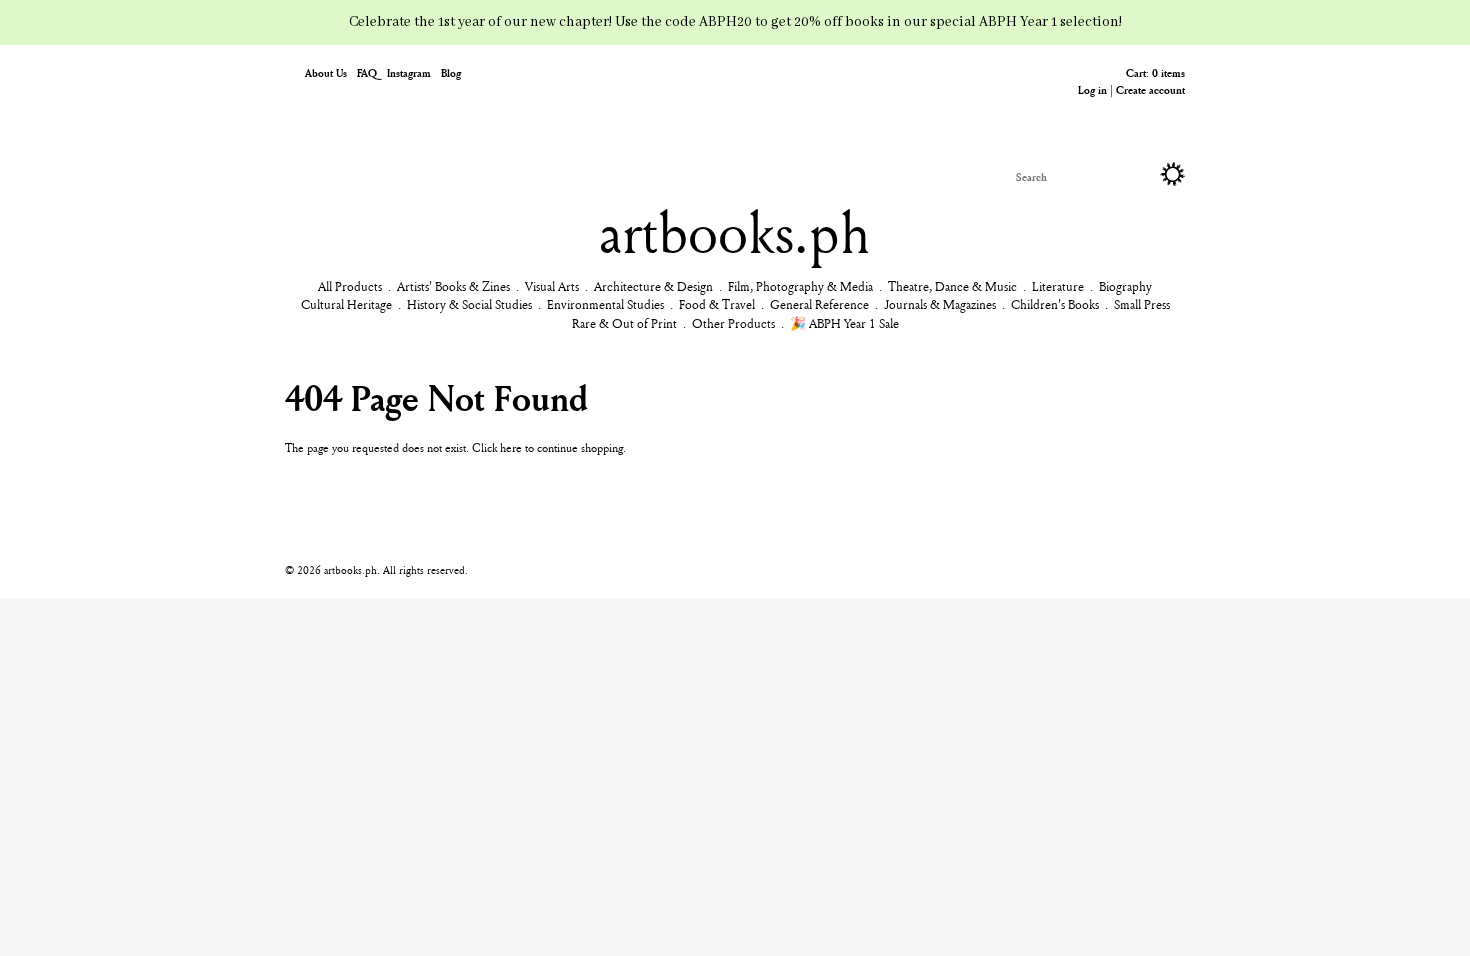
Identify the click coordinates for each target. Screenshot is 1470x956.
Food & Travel (717, 304)
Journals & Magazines (940, 304)
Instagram (409, 72)
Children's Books (1055, 304)
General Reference (819, 304)
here (511, 447)
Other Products (733, 323)
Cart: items (1155, 72)
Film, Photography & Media (800, 286)
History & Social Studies (469, 304)
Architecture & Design (653, 286)
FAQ (367, 72)
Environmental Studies (605, 304)
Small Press (1142, 304)
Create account (1150, 89)
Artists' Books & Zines (453, 286)
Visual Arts (552, 286)
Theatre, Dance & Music (952, 286)
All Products (350, 286)
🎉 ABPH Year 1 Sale (844, 323)
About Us (326, 72)
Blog (451, 72)
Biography (1125, 286)
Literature (1058, 286)
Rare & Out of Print (624, 323)
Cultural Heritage (346, 304)
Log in (1092, 89)
